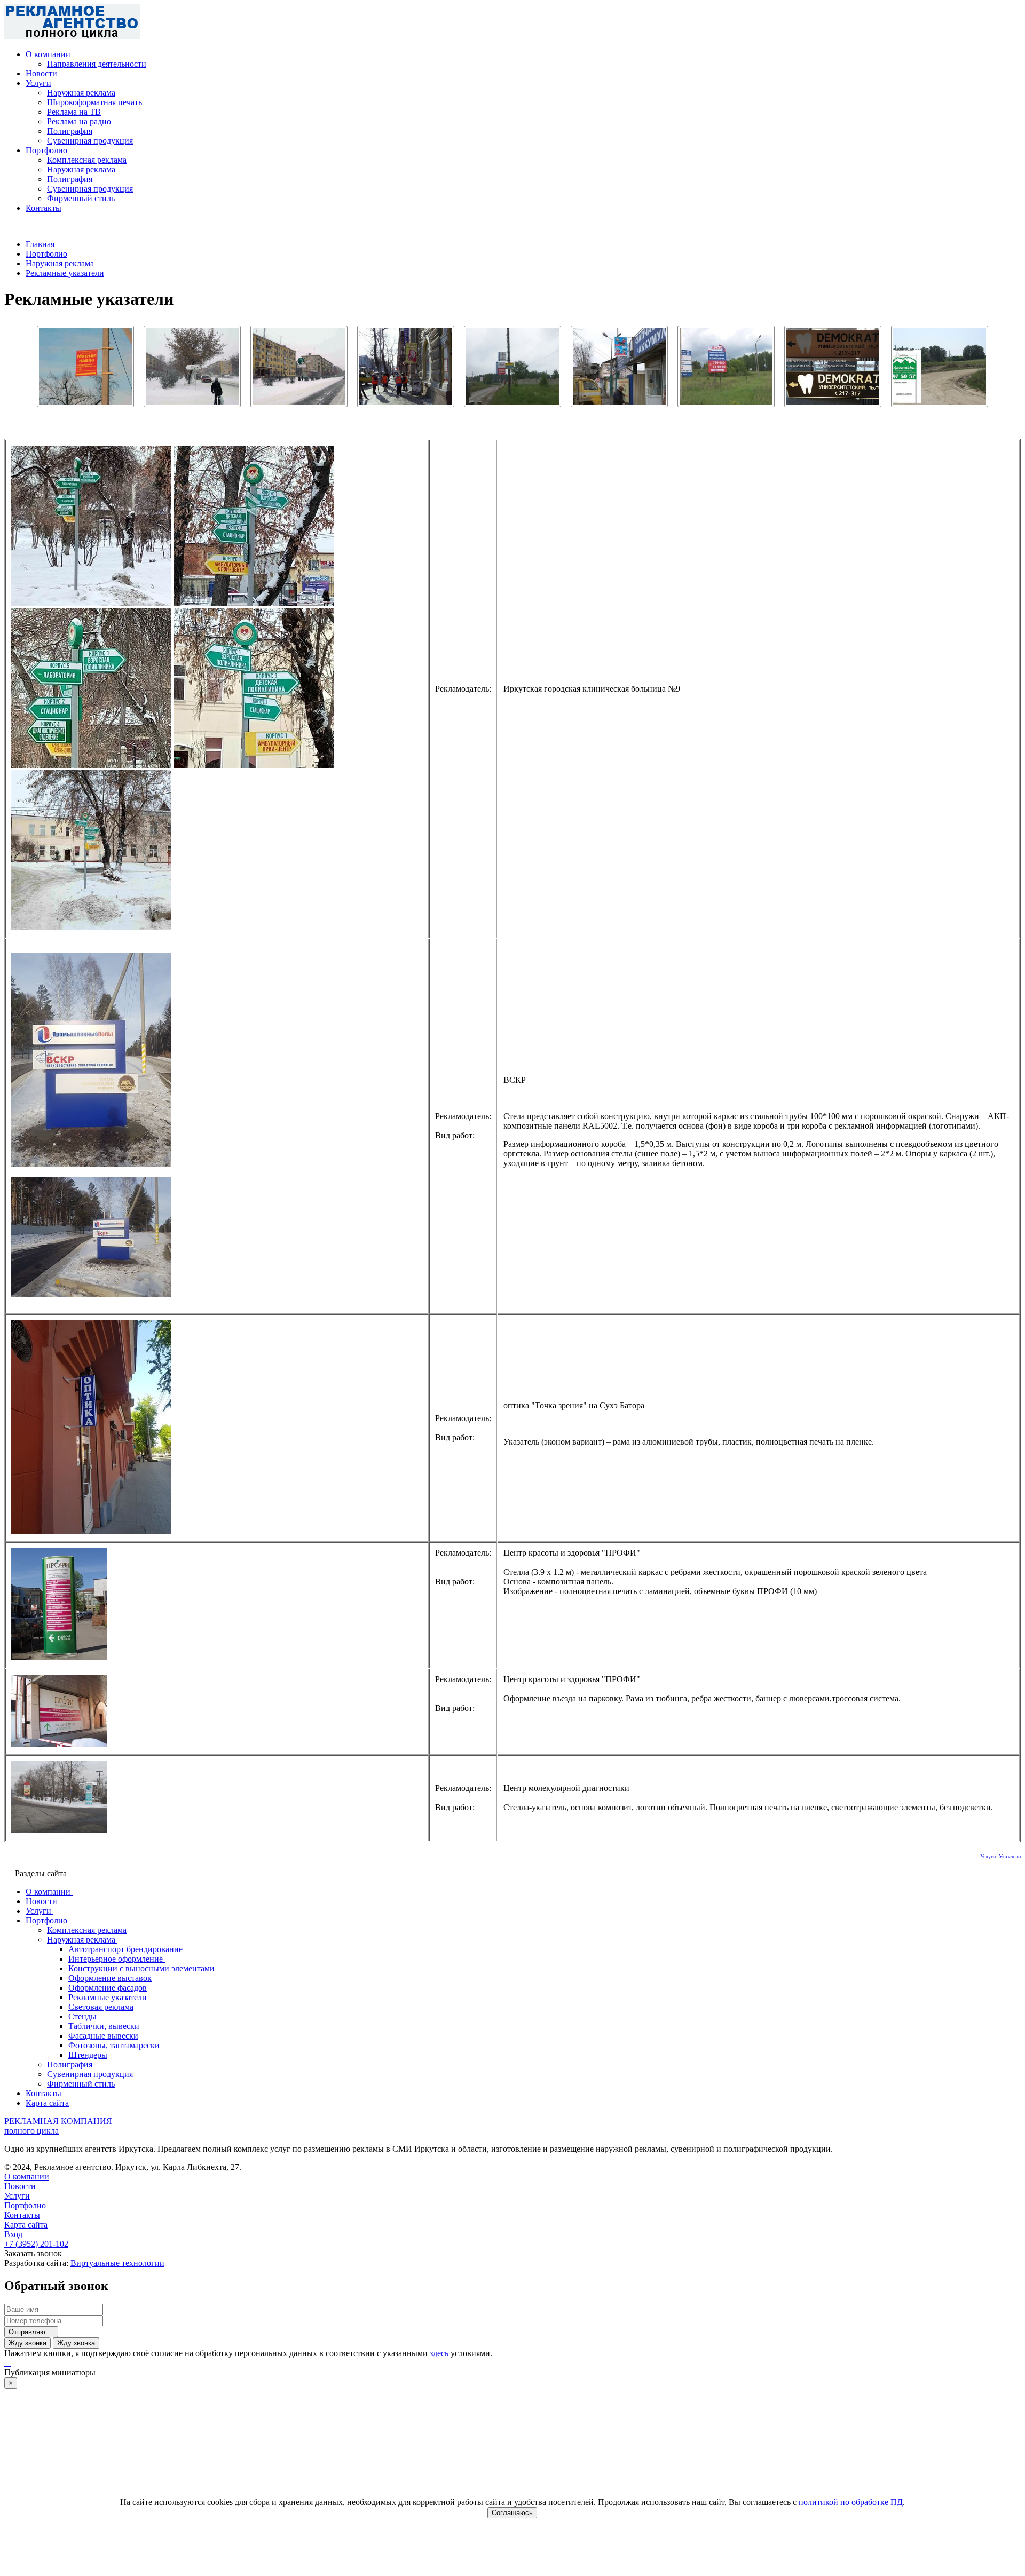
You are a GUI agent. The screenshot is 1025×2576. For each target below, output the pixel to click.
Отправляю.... (31, 2332)
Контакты (44, 208)
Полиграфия (70, 131)
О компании (48, 54)
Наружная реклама (81, 93)
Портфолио (46, 150)
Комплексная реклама (87, 160)
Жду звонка (27, 2343)
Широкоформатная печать (94, 102)
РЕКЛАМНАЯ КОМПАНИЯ (58, 2121)
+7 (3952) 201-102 (36, 2244)
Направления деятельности (97, 64)
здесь (439, 2353)
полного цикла (31, 2131)
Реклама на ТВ (74, 112)
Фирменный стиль (81, 198)
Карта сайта (26, 2225)
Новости (41, 73)
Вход (13, 2234)
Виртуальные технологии (117, 2263)
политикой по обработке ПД (851, 2502)
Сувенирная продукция (90, 141)
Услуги (38, 83)
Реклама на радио (79, 121)
